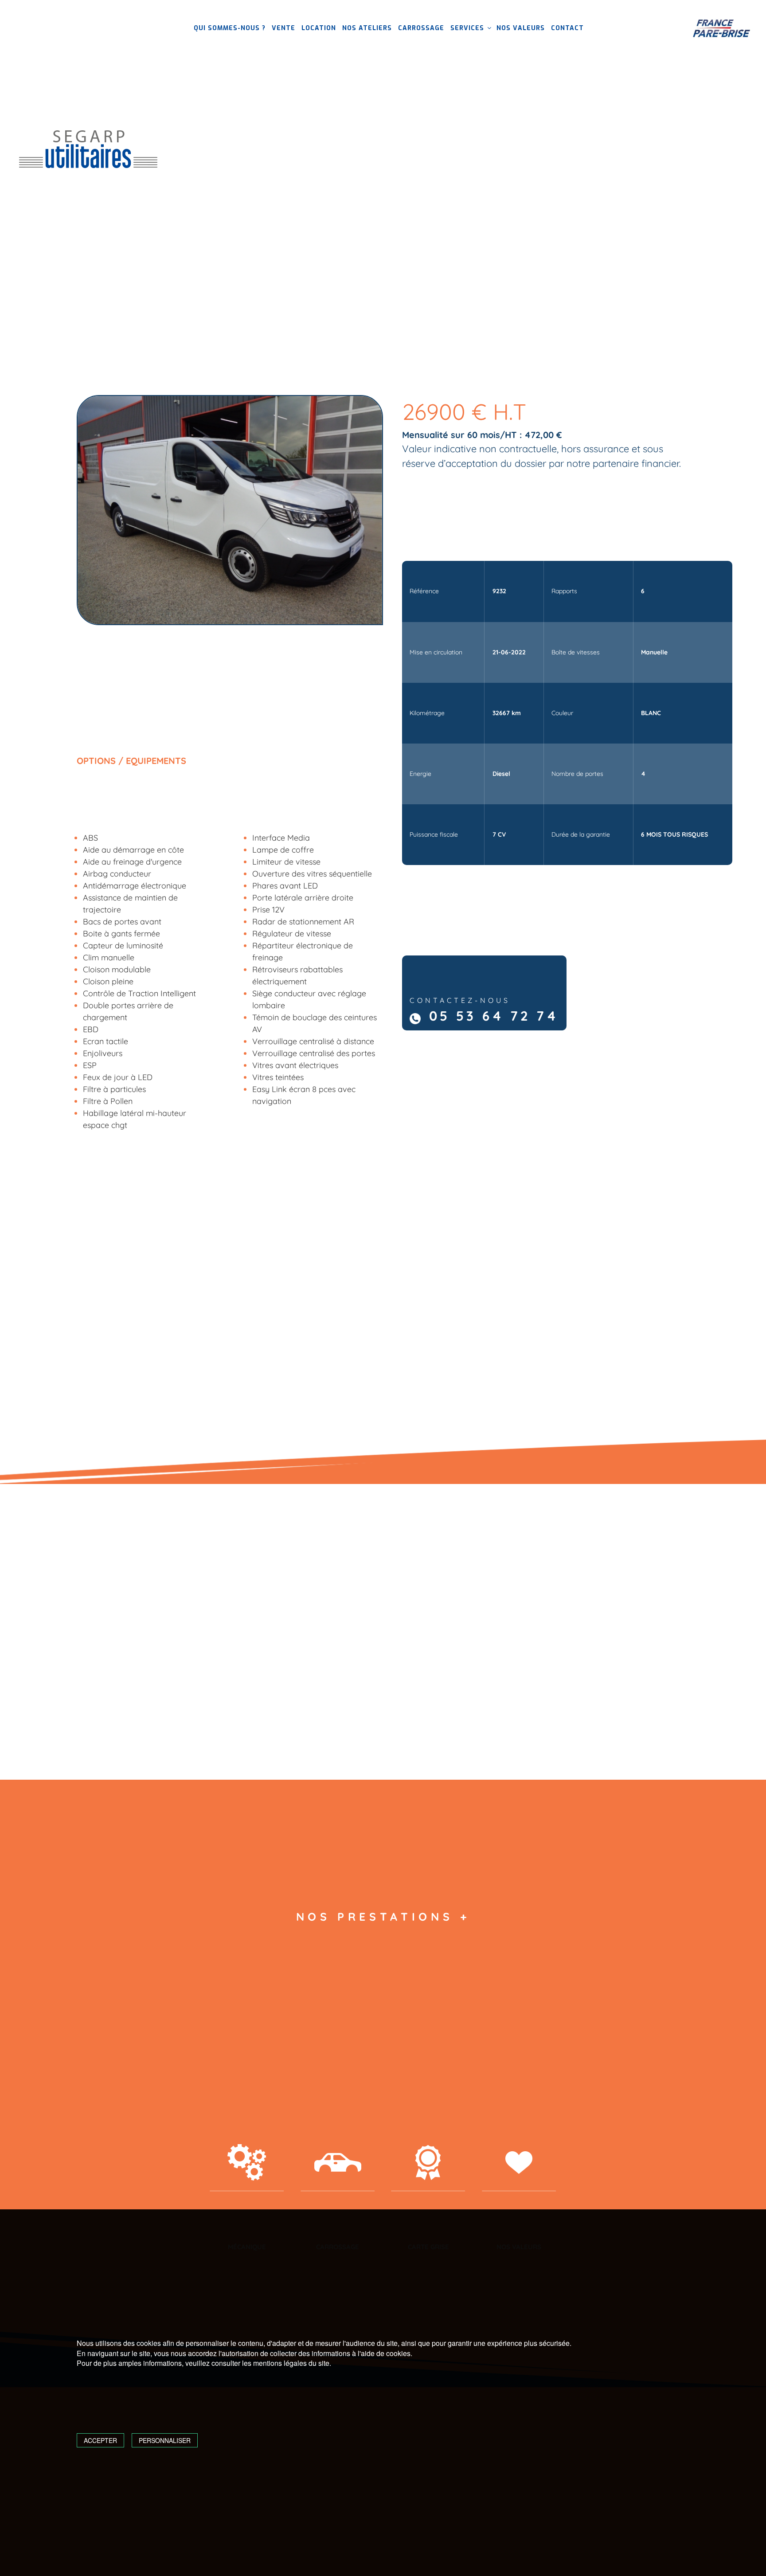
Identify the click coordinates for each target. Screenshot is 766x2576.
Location (319, 28)
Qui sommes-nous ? (230, 28)
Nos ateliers (367, 28)
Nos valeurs (521, 28)
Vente (283, 28)
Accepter (100, 2440)
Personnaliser (165, 2440)
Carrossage (421, 28)
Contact (567, 28)
